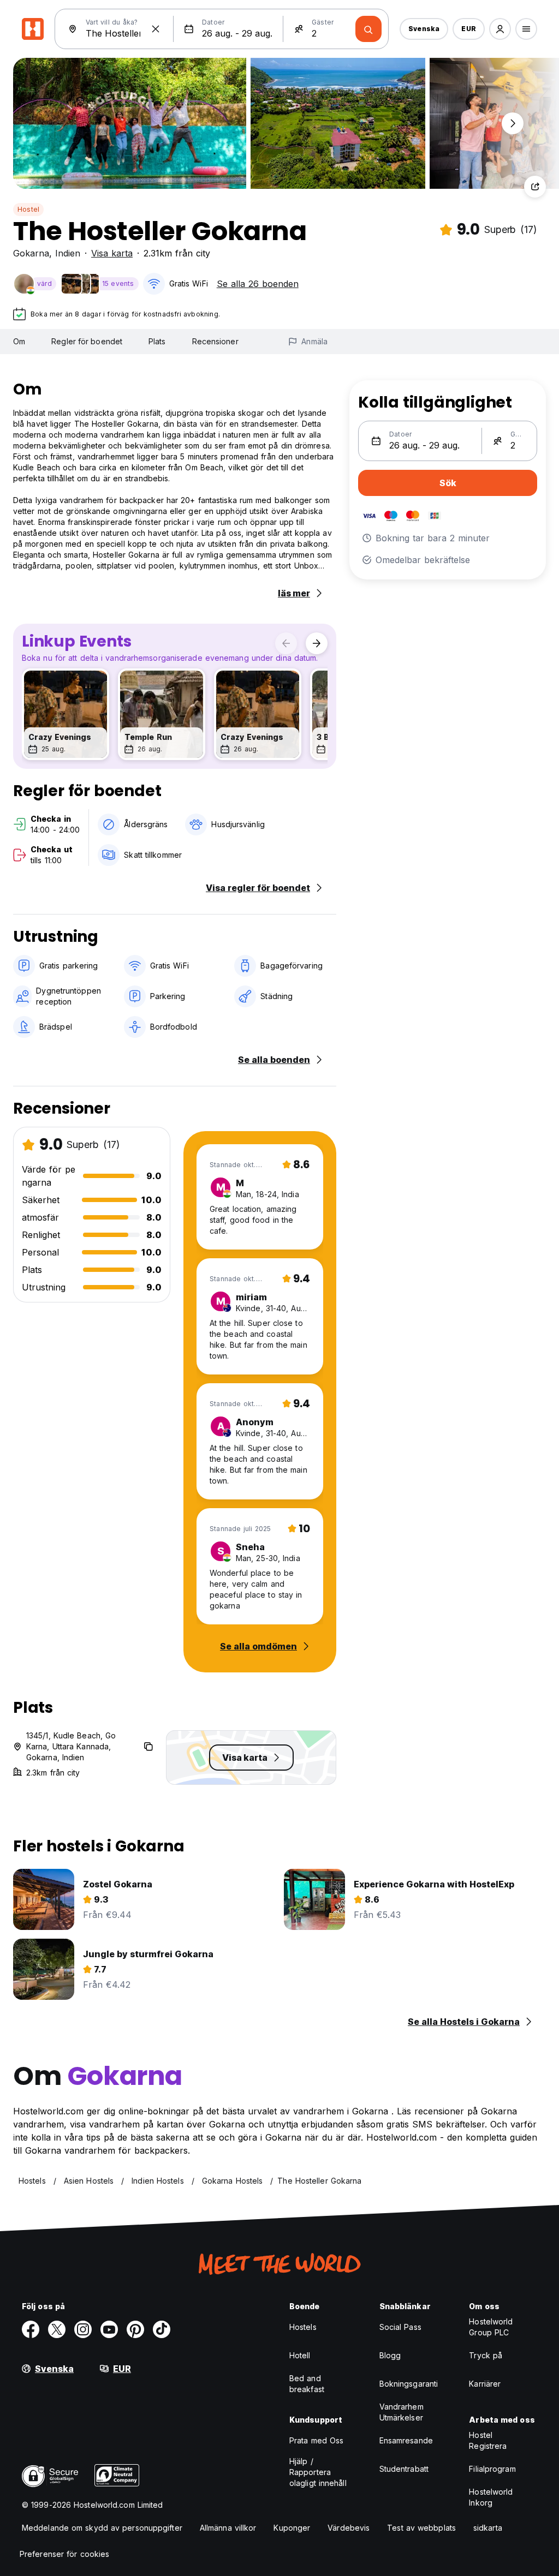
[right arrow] (317, 643)
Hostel (28, 209)
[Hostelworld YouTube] (109, 2329)
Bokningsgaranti (409, 2384)
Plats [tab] (157, 341)
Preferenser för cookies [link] (64, 2554)
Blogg (390, 2355)
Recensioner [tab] (215, 341)
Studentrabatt (404, 2469)
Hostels (303, 2327)
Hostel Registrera (488, 2440)
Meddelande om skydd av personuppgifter (102, 2528)
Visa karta (112, 253)
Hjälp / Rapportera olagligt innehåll (318, 2472)
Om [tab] (19, 341)
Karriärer (485, 2384)
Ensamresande (406, 2440)
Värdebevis (349, 2528)
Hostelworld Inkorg (491, 2497)
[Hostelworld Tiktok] (162, 2329)
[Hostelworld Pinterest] (135, 2329)
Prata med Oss (316, 2440)
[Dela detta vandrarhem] (535, 187)
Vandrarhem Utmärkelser (402, 2412)
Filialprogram (492, 2469)
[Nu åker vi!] (368, 29)
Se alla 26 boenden (258, 284)
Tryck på (486, 2355)
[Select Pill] (500, 29)
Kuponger (292, 2528)
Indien (68, 253)
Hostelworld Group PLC (491, 2327)
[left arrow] (286, 643)
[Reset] (156, 29)
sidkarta (488, 2528)
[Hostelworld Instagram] (83, 2329)
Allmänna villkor (228, 2528)
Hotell (300, 2355)
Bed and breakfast (307, 2384)
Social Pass (400, 2327)
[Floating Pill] (513, 123)
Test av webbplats (421, 2528)
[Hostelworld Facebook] (31, 2329)
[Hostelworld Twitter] (57, 2329)
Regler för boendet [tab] (87, 341)
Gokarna (31, 253)
